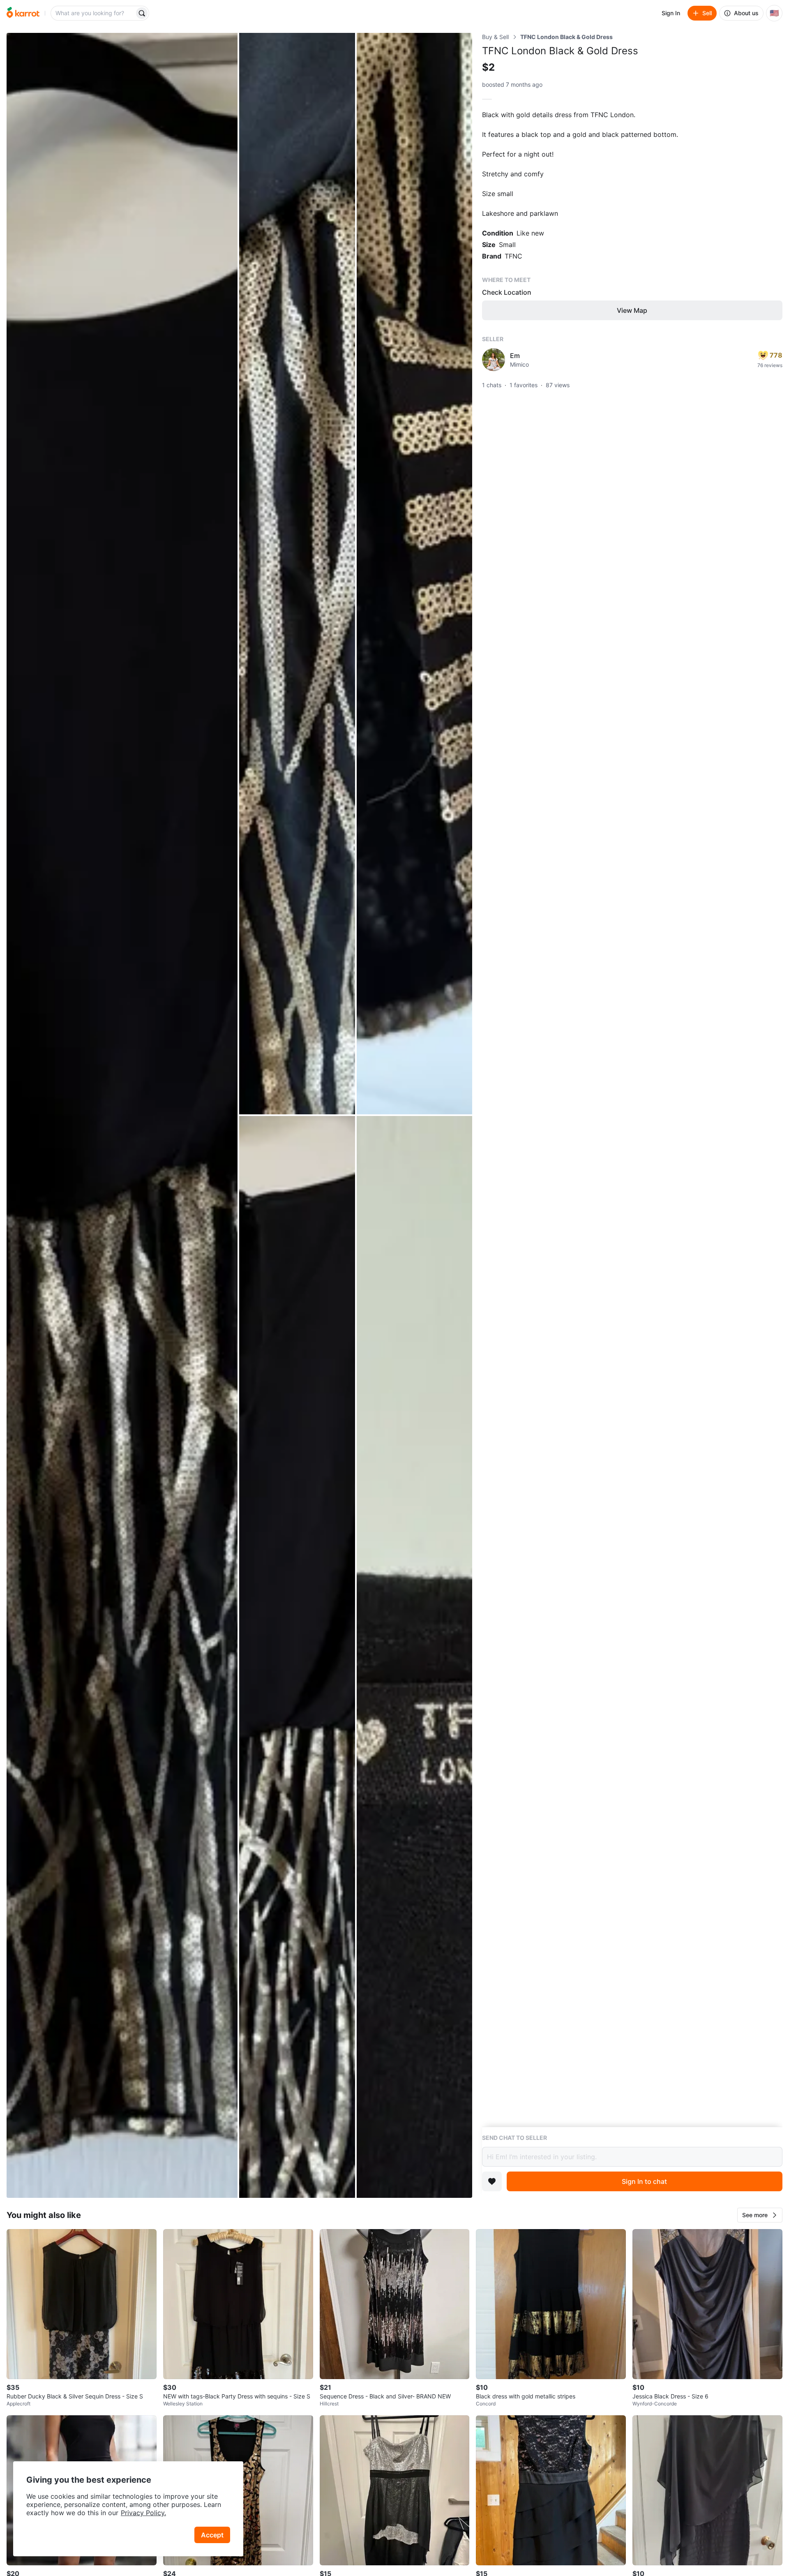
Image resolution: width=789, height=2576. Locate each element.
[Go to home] (23, 13)
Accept (212, 2535)
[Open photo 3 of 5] (414, 574)
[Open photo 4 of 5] (297, 1657)
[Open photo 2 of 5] (297, 574)
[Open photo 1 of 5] (122, 1115)
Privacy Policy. (143, 2513)
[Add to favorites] (492, 2181)
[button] (760, 2215)
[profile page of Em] (494, 360)
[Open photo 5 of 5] (414, 1657)
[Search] (142, 13)
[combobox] (93, 13)
